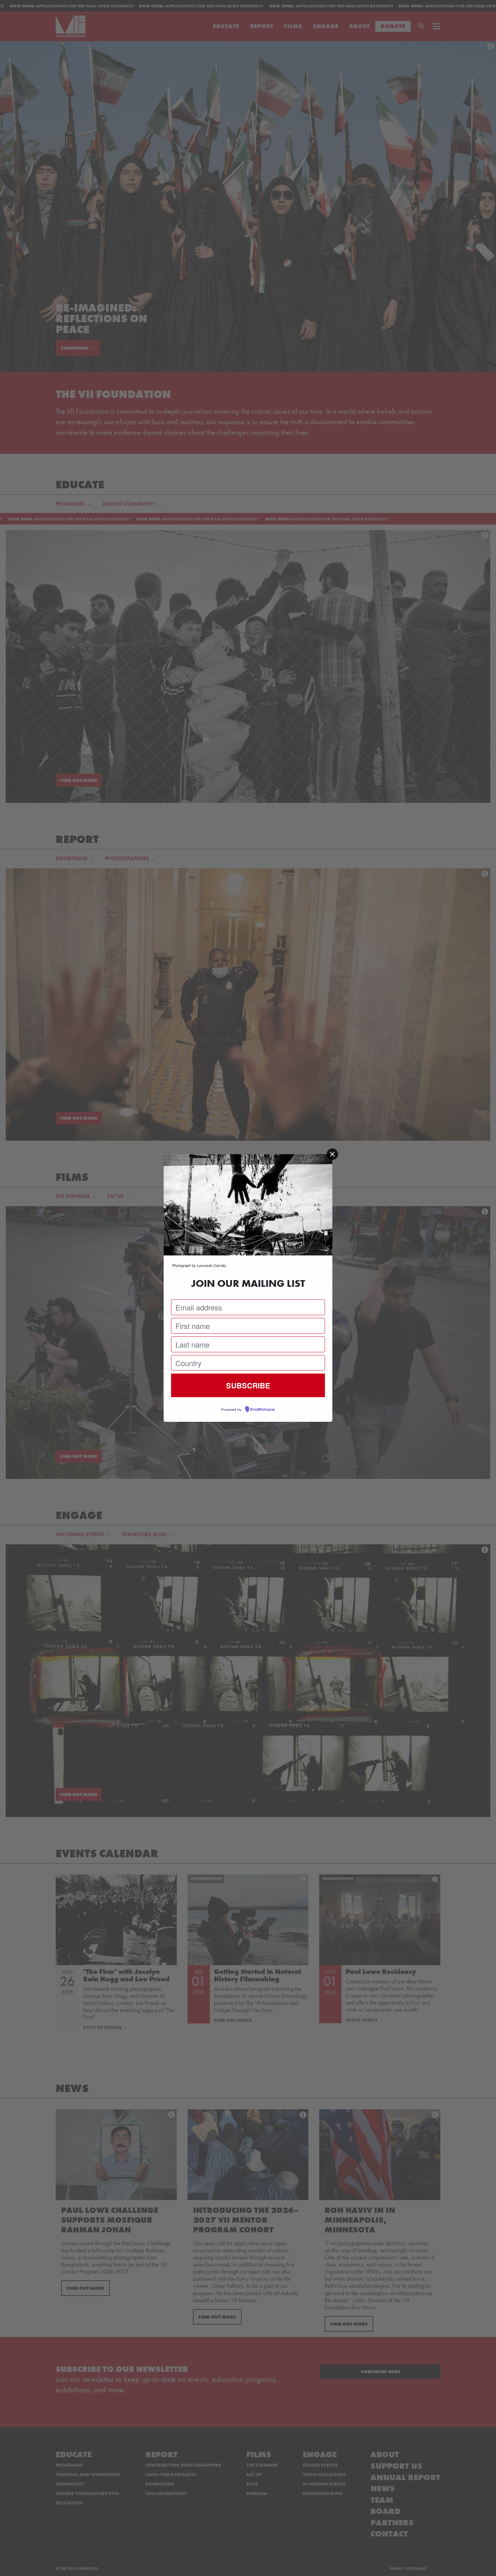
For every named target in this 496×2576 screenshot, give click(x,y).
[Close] (332, 1154)
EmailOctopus (263, 1410)
